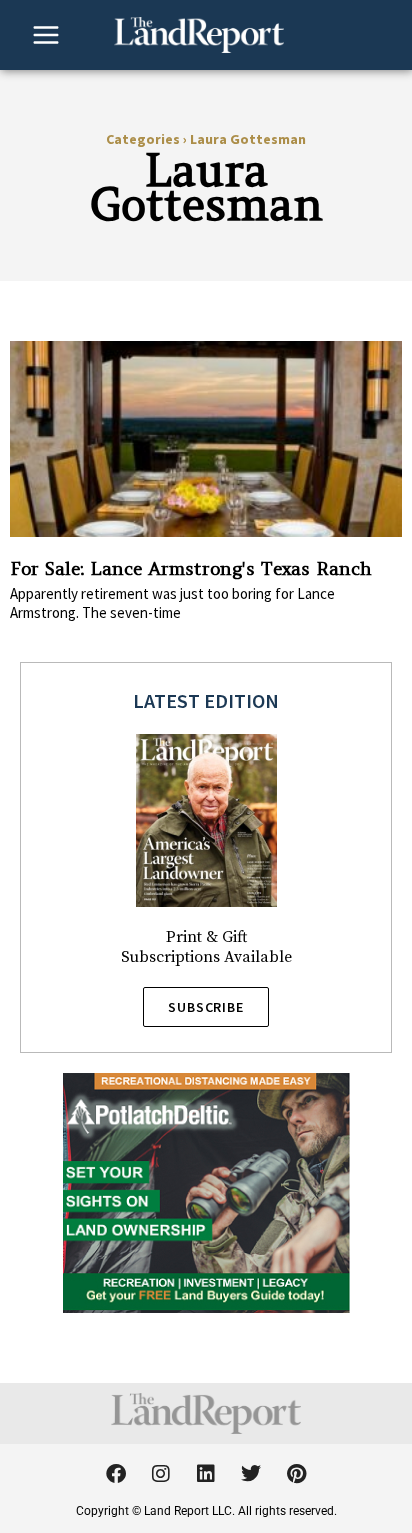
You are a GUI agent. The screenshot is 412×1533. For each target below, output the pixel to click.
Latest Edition (206, 700)
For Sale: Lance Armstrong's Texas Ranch (191, 568)
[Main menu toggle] (46, 35)
